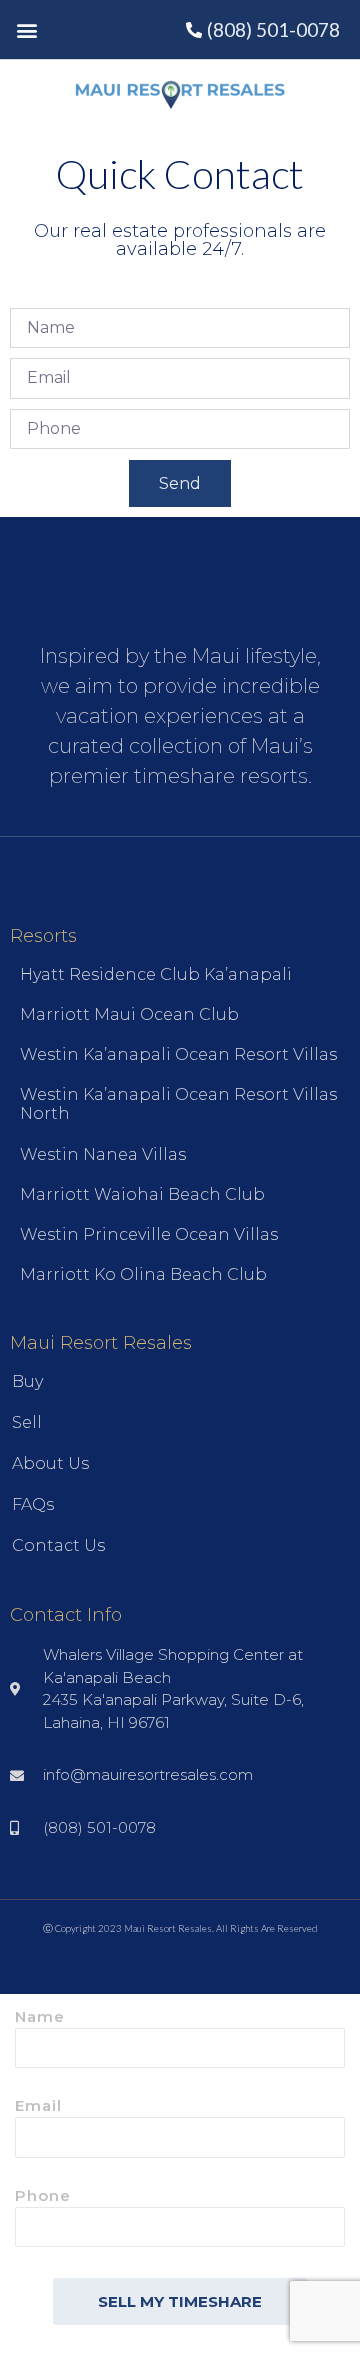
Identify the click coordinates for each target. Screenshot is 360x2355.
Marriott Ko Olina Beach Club (143, 1274)
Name (40, 2017)
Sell (27, 1422)
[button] (26, 29)
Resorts (43, 936)
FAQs (33, 1504)
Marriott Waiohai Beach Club (142, 1194)
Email (38, 2106)
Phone (43, 2196)
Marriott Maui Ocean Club (129, 1014)
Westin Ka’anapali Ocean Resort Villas (178, 1054)
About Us (50, 1463)
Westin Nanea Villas (103, 1154)
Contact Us (58, 1545)
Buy (27, 1381)
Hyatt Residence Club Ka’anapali (156, 974)
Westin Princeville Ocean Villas (149, 1234)
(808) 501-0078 (273, 29)
